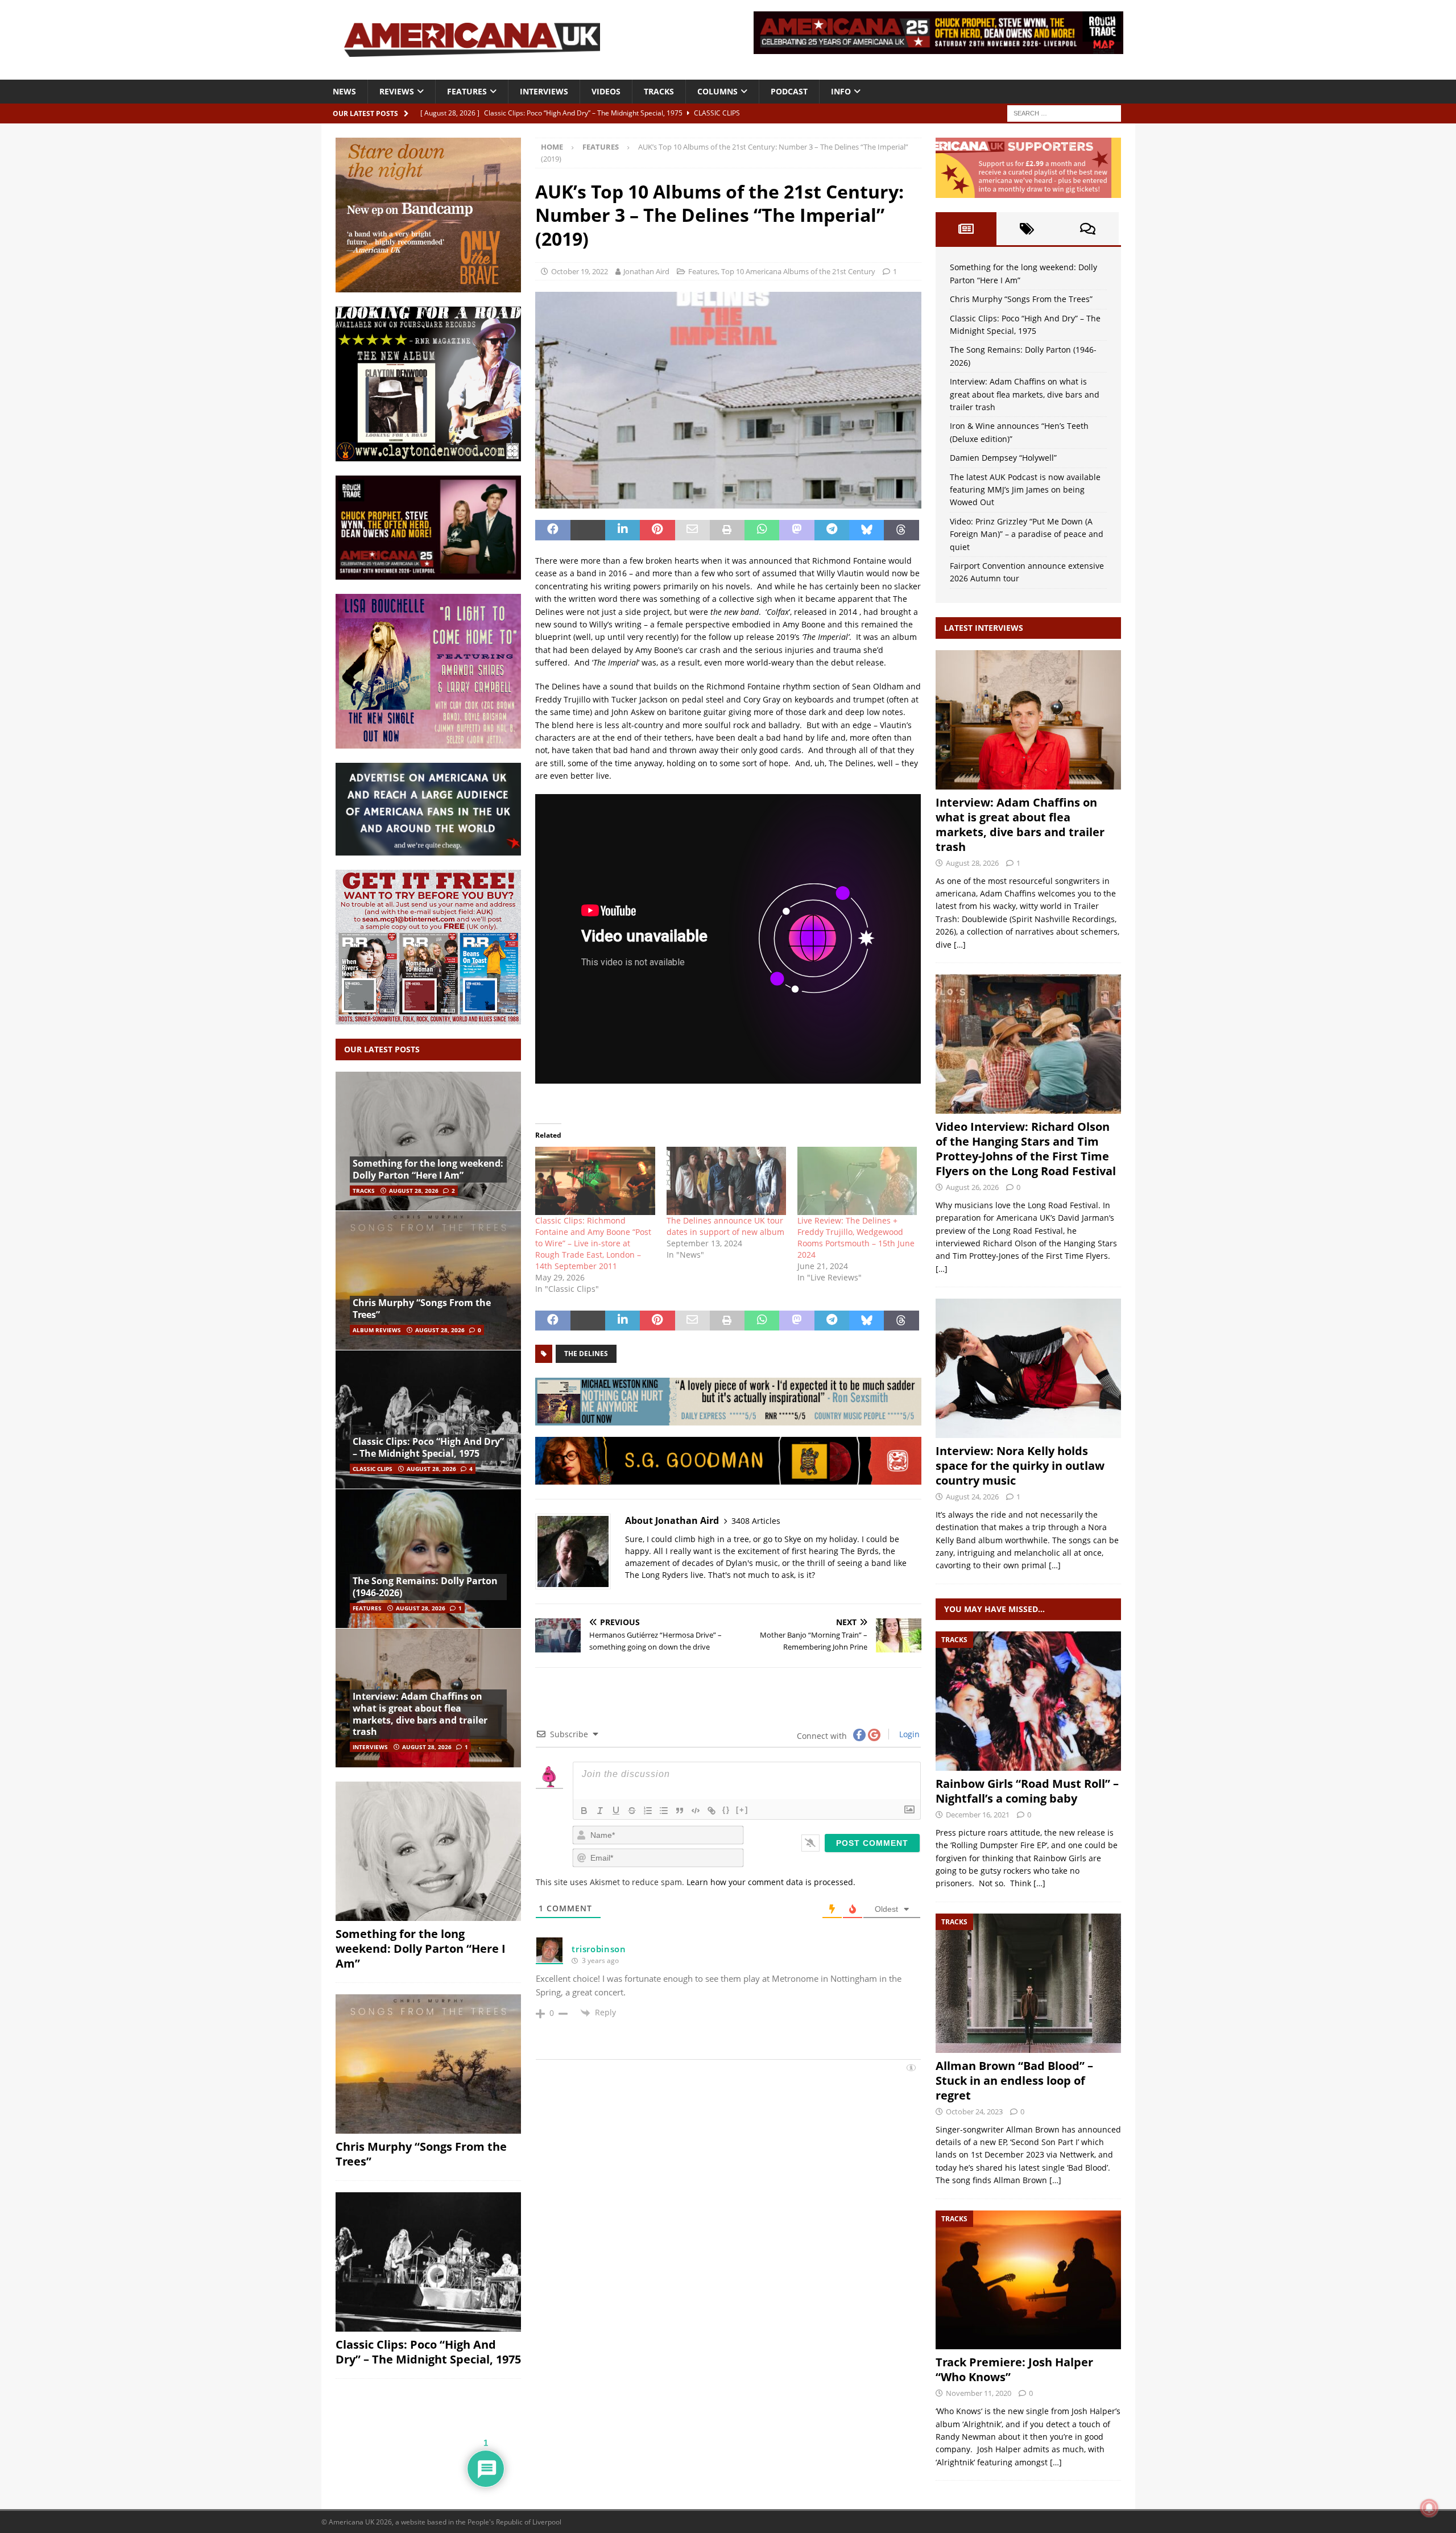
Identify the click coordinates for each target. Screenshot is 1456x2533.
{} (726, 1810)
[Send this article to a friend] (692, 530)
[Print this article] (727, 530)
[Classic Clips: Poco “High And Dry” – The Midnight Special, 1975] (428, 1420)
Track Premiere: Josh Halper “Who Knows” (1014, 2369)
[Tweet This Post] (588, 530)
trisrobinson (599, 1949)
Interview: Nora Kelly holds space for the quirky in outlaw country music (1020, 1466)
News (344, 91)
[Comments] (1088, 229)
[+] (742, 1810)
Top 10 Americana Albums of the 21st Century (798, 271)
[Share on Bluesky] (866, 530)
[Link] (712, 1811)
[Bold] (584, 1811)
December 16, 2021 (978, 1815)
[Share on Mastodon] (797, 530)
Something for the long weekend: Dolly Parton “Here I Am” (428, 1169)
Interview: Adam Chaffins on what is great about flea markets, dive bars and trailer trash (420, 1714)
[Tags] (1027, 229)
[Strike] (632, 1811)
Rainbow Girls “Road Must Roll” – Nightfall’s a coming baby (1027, 1791)
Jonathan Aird (646, 271)
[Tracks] (1028, 1701)
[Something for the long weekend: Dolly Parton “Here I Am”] (428, 1141)
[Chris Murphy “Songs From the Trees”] (428, 1280)
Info (841, 91)
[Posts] (966, 229)
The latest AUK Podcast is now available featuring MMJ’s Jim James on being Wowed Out (1025, 490)
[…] (960, 945)
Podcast (789, 91)
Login (908, 1734)
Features (467, 91)
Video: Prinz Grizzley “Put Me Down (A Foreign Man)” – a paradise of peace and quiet (1027, 534)
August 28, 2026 (414, 1191)
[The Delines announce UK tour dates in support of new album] (726, 1181)
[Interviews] (1028, 720)
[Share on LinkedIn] (622, 530)
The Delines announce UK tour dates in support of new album (725, 1226)
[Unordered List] (664, 1811)
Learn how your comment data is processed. (771, 1882)
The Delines (586, 1354)
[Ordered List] (648, 1811)
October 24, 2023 (974, 2111)
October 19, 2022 (580, 271)
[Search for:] (1064, 112)
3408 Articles (756, 1521)
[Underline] (616, 1811)
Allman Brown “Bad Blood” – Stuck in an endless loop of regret (1014, 2080)
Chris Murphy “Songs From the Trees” (422, 1309)
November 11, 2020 (979, 2393)
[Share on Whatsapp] (762, 530)
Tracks (659, 91)
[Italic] (600, 1811)
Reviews (397, 91)
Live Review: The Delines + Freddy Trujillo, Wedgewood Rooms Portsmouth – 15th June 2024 (856, 1237)
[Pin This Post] (657, 530)
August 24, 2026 (972, 1497)
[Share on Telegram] (832, 530)
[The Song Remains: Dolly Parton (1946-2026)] (428, 1558)
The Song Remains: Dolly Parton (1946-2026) (425, 1587)
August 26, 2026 (972, 1187)
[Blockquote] (680, 1811)
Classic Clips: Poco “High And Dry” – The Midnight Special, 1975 (428, 1447)
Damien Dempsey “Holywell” (1003, 458)
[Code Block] (696, 1811)
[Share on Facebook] (553, 530)
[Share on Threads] (901, 530)
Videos (606, 91)
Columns (717, 91)
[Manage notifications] (1429, 2508)
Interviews (544, 91)
